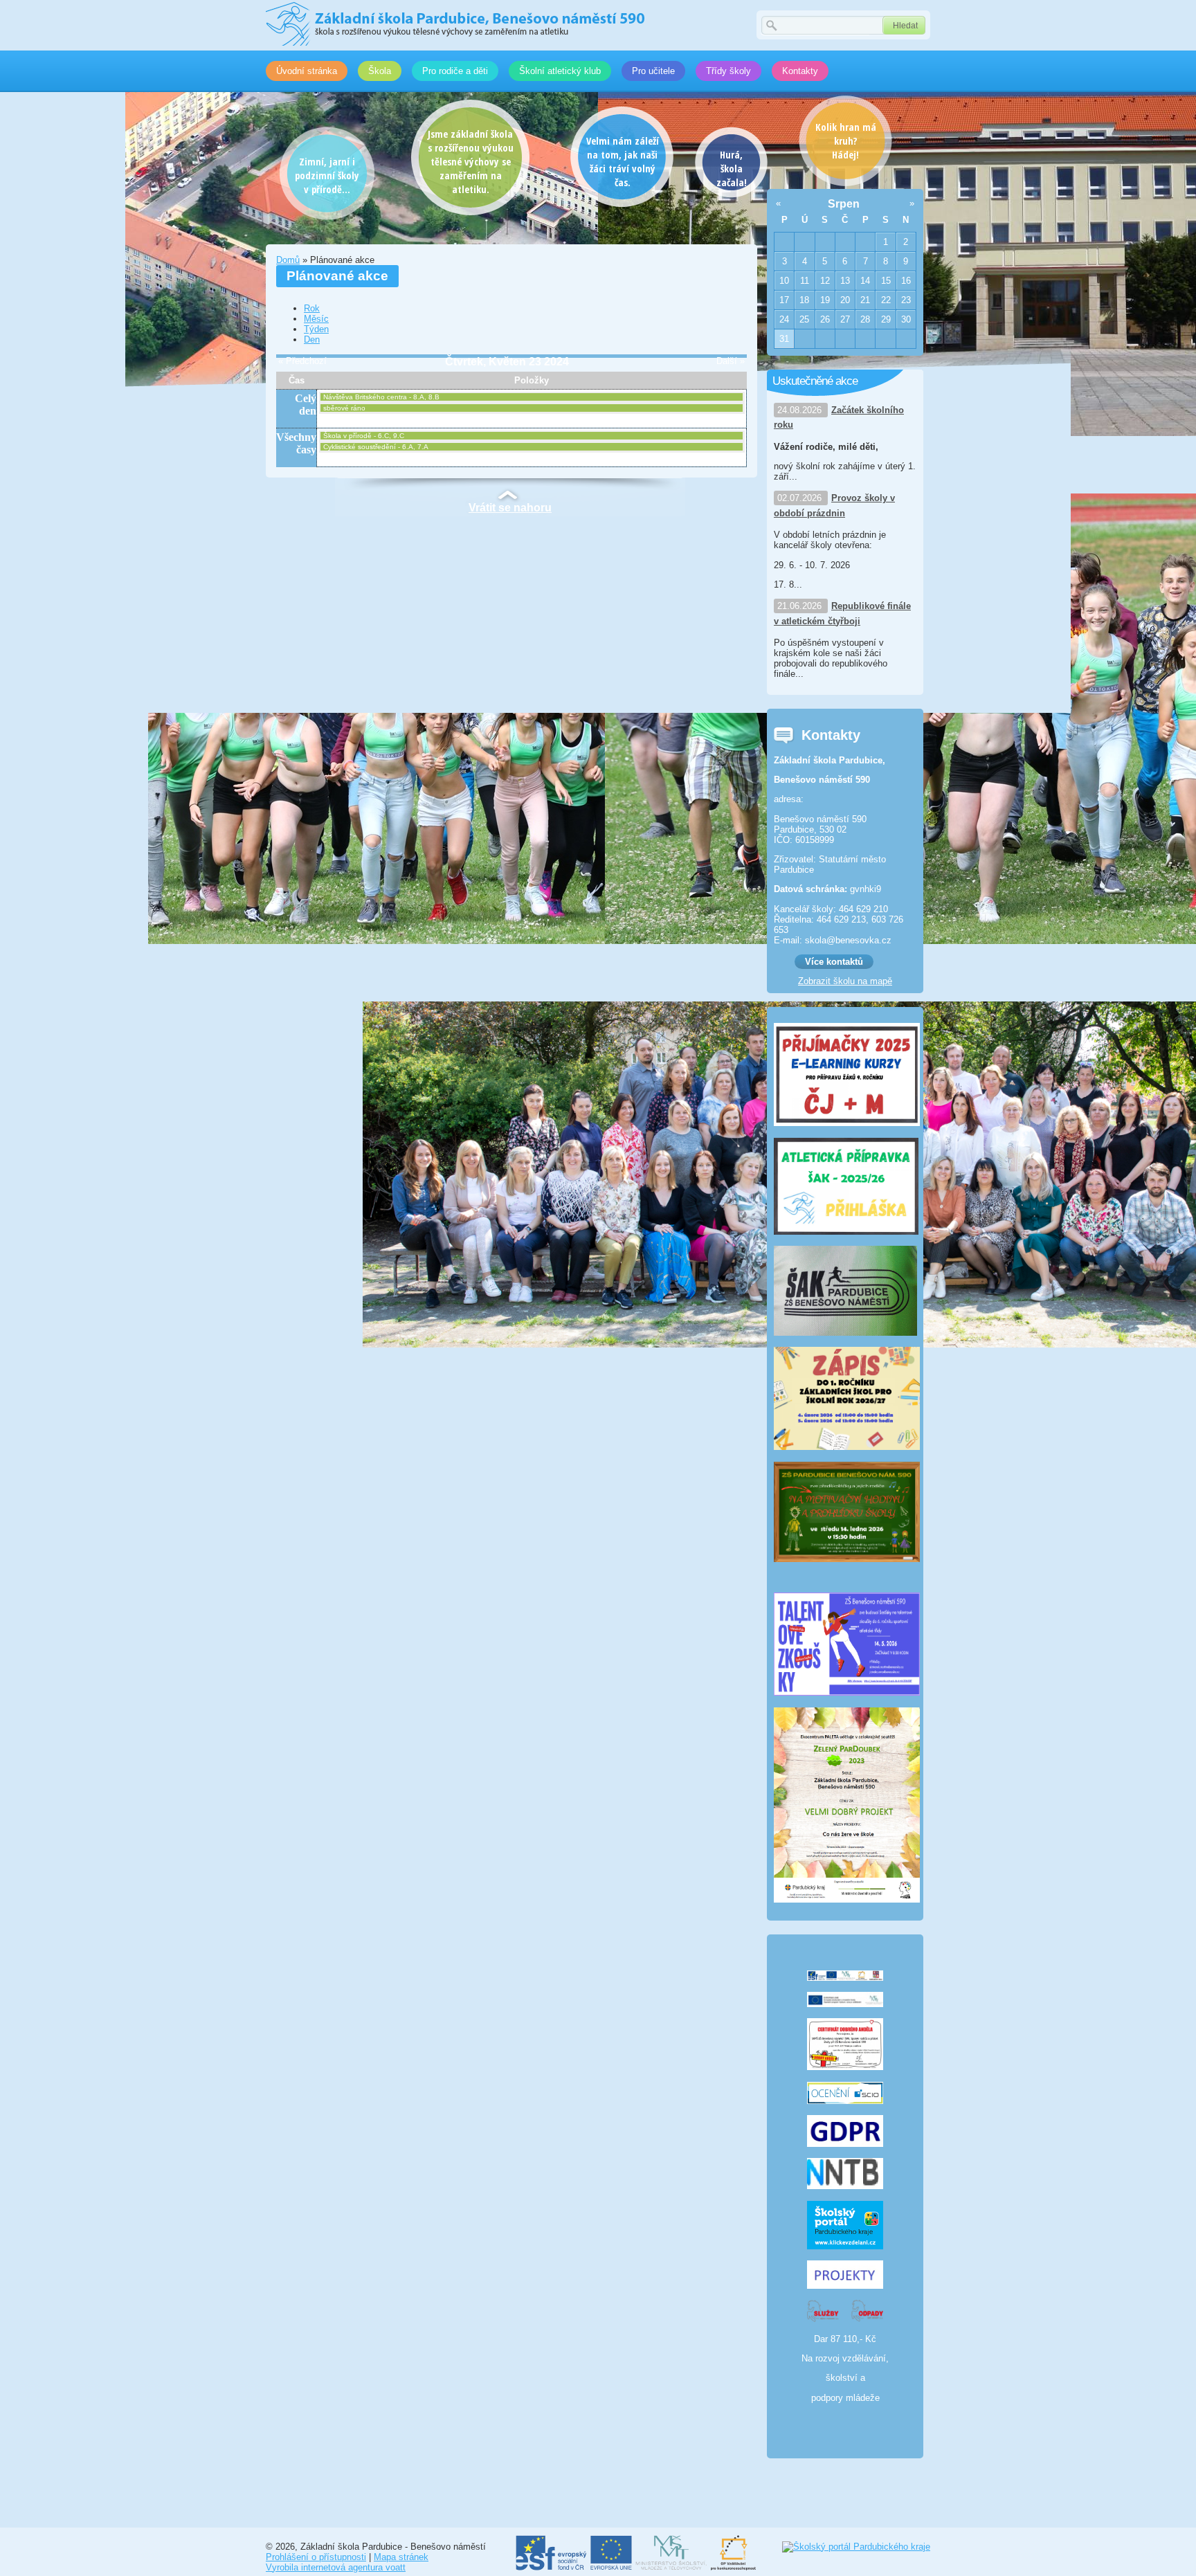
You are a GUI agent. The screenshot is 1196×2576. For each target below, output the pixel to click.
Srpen (844, 204)
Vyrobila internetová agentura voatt (336, 2567)
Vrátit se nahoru (510, 508)
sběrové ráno (344, 408)
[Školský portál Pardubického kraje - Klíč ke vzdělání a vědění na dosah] (856, 2547)
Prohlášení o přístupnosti (316, 2557)
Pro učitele (653, 71)
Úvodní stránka (307, 71)
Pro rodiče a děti (455, 71)
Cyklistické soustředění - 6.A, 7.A (376, 447)
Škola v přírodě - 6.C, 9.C (364, 436)
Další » (731, 361)
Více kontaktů (834, 962)
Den (312, 339)
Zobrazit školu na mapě (845, 981)
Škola (380, 71)
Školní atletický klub (560, 71)
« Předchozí (302, 361)
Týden (316, 329)
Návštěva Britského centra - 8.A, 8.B (381, 397)
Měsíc (316, 319)
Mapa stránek (401, 2557)
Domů (288, 260)
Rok (312, 308)
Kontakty (800, 71)
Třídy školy (728, 71)
